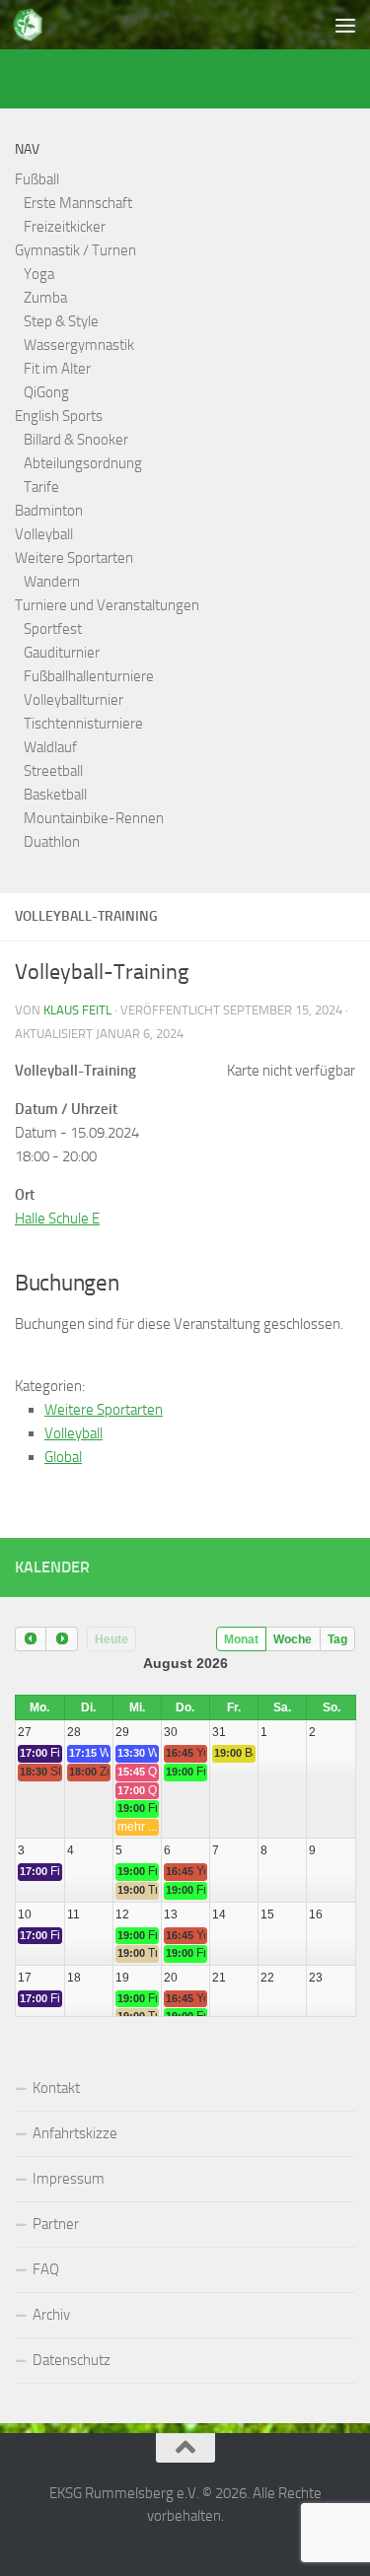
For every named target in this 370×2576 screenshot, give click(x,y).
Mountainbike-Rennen (94, 818)
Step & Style (61, 321)
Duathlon (52, 842)
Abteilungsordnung (83, 463)
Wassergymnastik (79, 345)
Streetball (53, 771)
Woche (293, 1639)
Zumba (45, 298)
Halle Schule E (57, 1218)
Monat (241, 1639)
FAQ (46, 2269)
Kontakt (56, 2088)
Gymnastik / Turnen (75, 250)
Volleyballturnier (74, 700)
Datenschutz (72, 2360)
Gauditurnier (62, 653)
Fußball (37, 179)
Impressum (69, 2179)
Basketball (55, 795)
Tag (337, 1639)
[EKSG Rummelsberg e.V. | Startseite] (33, 25)
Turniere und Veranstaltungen (107, 605)
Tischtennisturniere (83, 724)
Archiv (51, 2315)
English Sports (59, 416)
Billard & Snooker (76, 440)
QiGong (46, 392)
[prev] (31, 1639)
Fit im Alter (57, 369)
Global (63, 1457)
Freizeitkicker (65, 227)
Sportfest (53, 629)
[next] (61, 1639)
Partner (56, 2224)
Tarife (41, 487)
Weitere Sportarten (74, 558)
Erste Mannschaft (78, 203)
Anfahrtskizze (75, 2133)
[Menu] (345, 25)
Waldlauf (50, 747)
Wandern (52, 582)
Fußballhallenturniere (89, 676)
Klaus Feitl (77, 1010)
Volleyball (44, 534)
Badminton (49, 511)
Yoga (39, 274)
